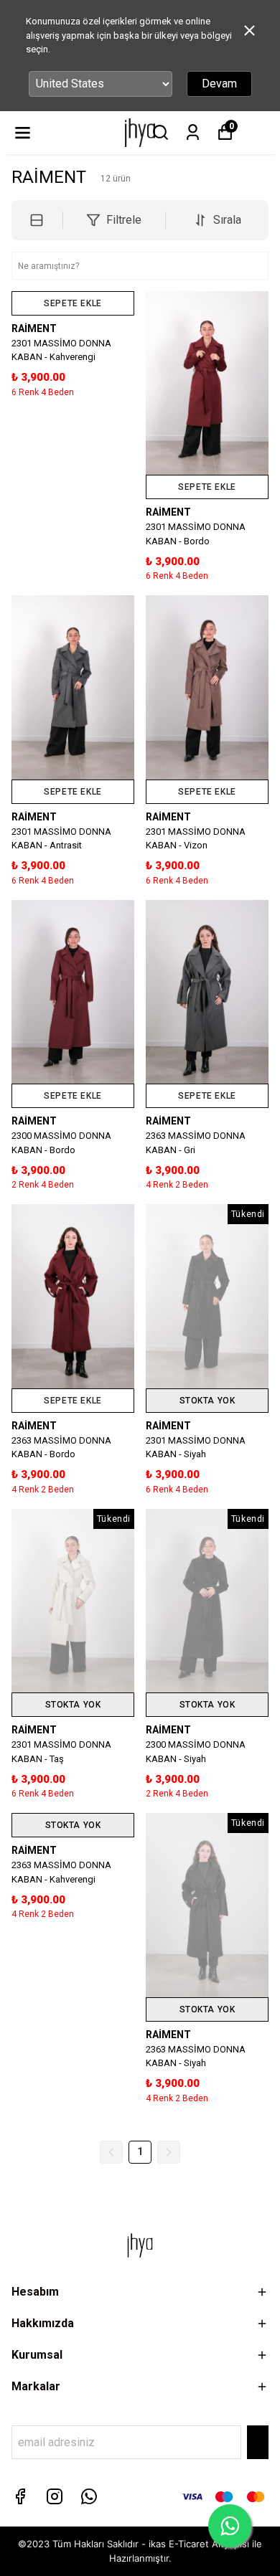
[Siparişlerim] (193, 132)
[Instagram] (55, 2496)
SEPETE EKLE (73, 303)
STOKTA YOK (207, 1401)
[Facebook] (20, 2496)
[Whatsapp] (89, 2496)
